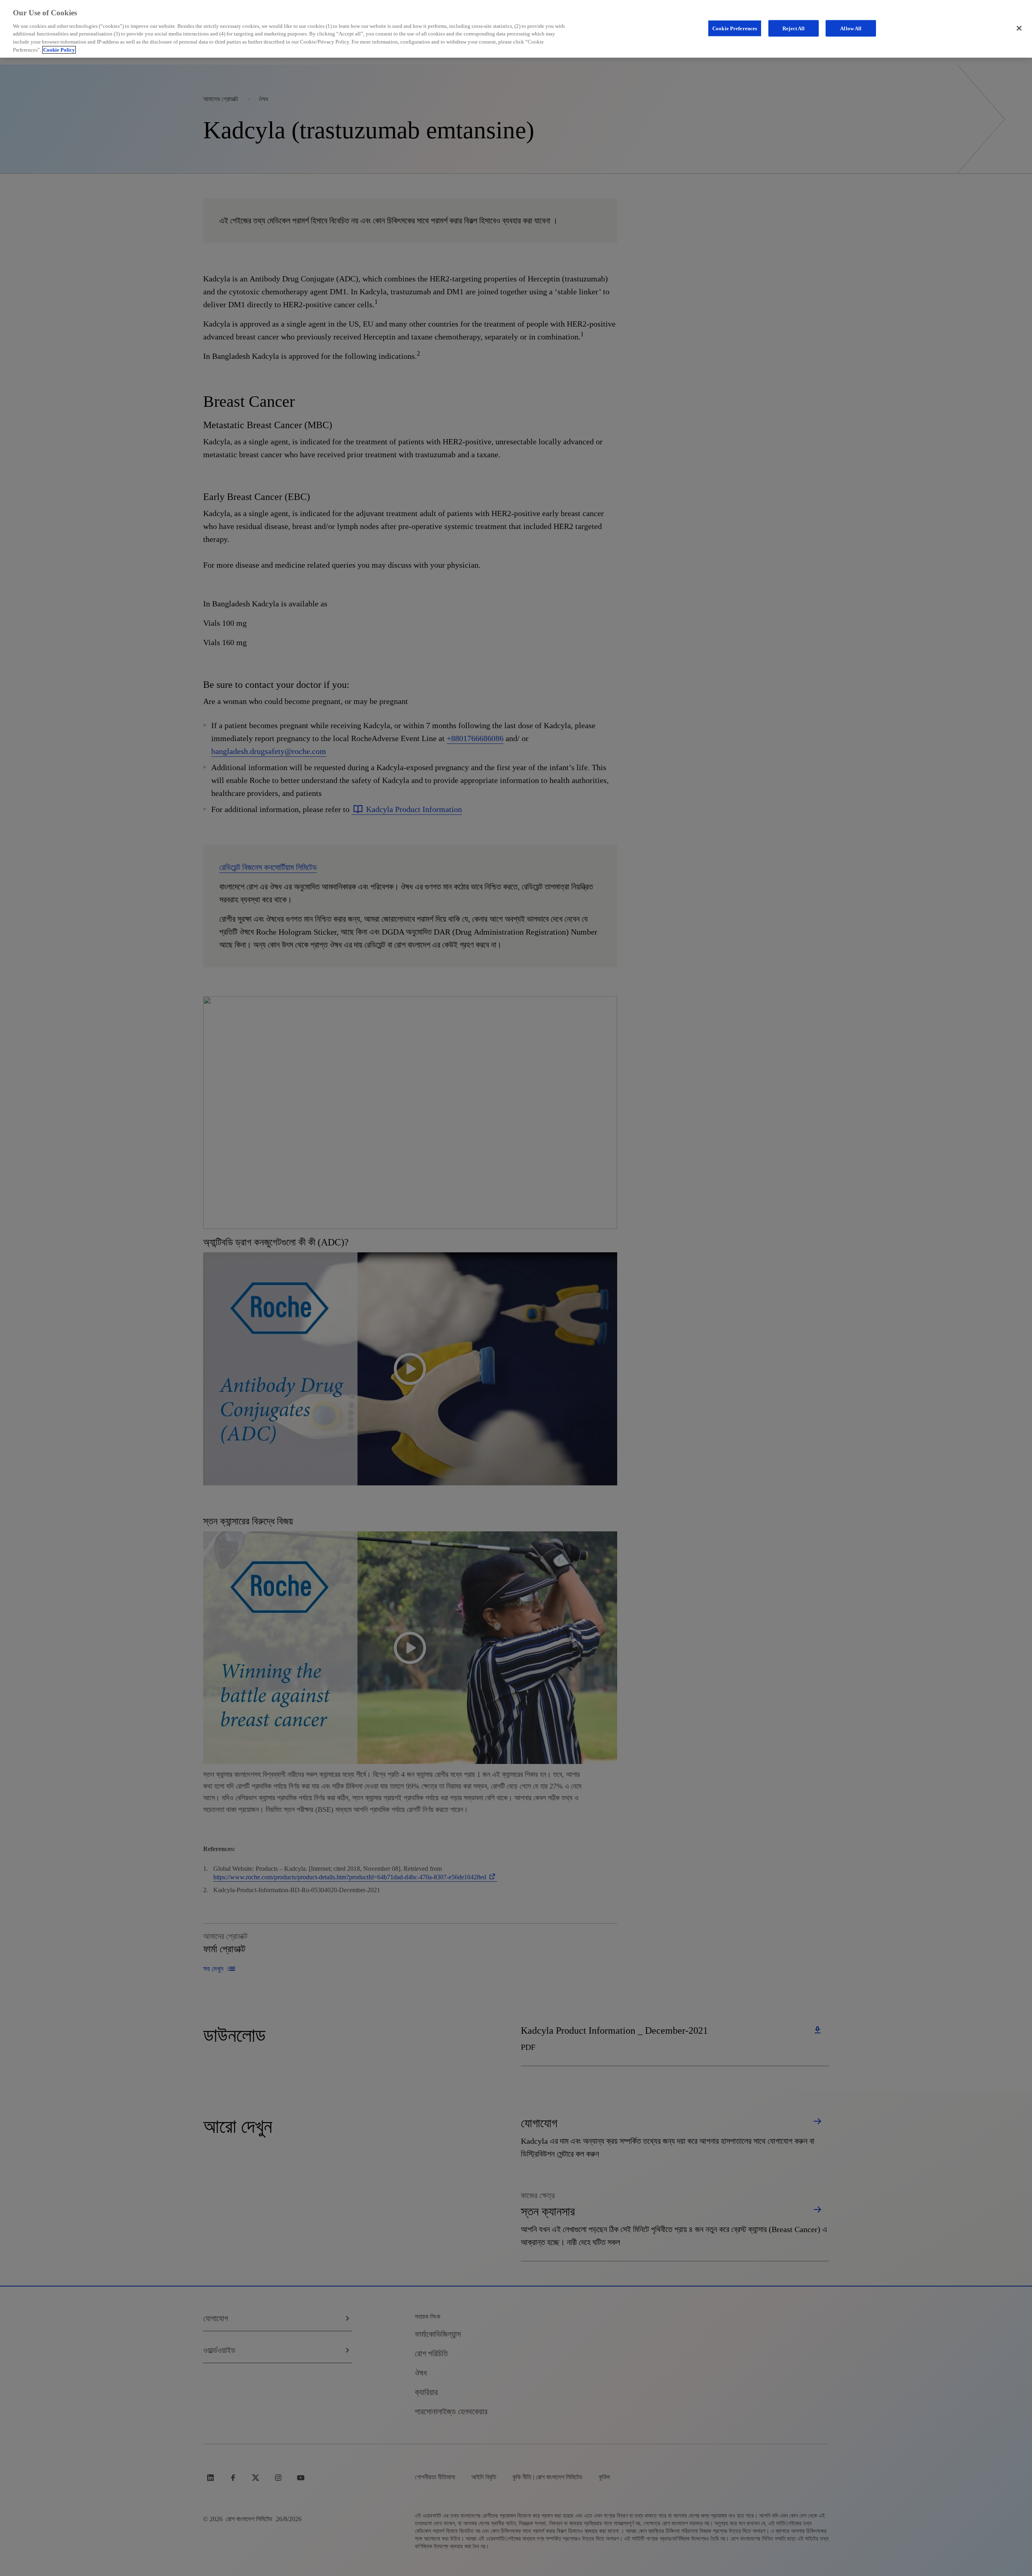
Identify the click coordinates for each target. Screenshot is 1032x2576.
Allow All (851, 28)
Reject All (794, 28)
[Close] (1019, 28)
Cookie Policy (59, 50)
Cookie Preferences (735, 28)
